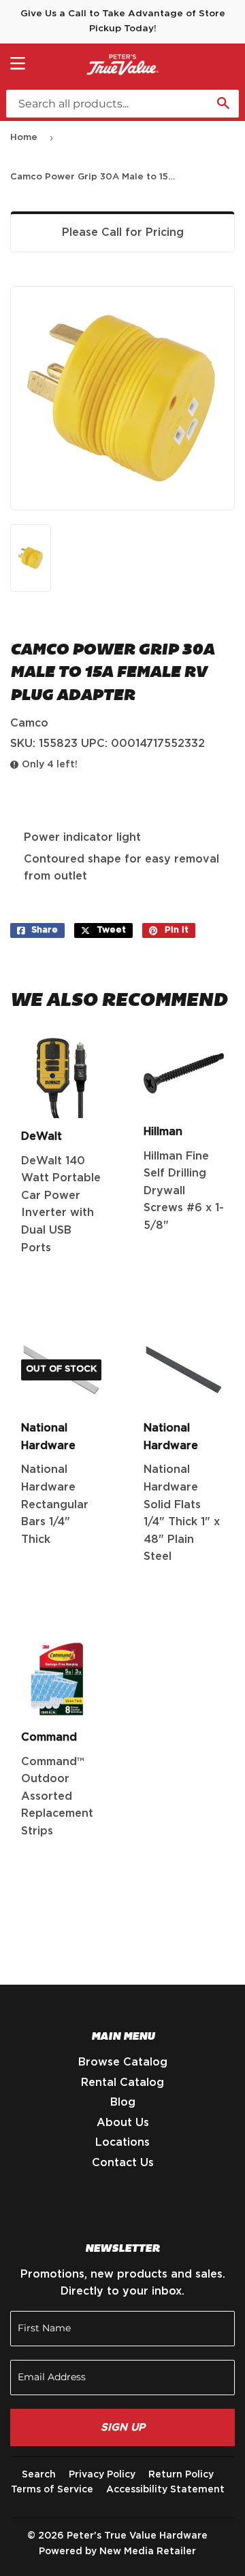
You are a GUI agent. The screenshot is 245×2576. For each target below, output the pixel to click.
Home (24, 138)
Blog (123, 2102)
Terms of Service (52, 2490)
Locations (122, 2142)
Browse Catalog (123, 2062)
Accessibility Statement (165, 2490)
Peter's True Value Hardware (137, 2536)
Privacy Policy (102, 2475)
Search (39, 2475)
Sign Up (123, 2427)
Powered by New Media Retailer (117, 2552)
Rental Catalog (122, 2083)
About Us (123, 2123)
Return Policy (181, 2475)
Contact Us (123, 2163)
